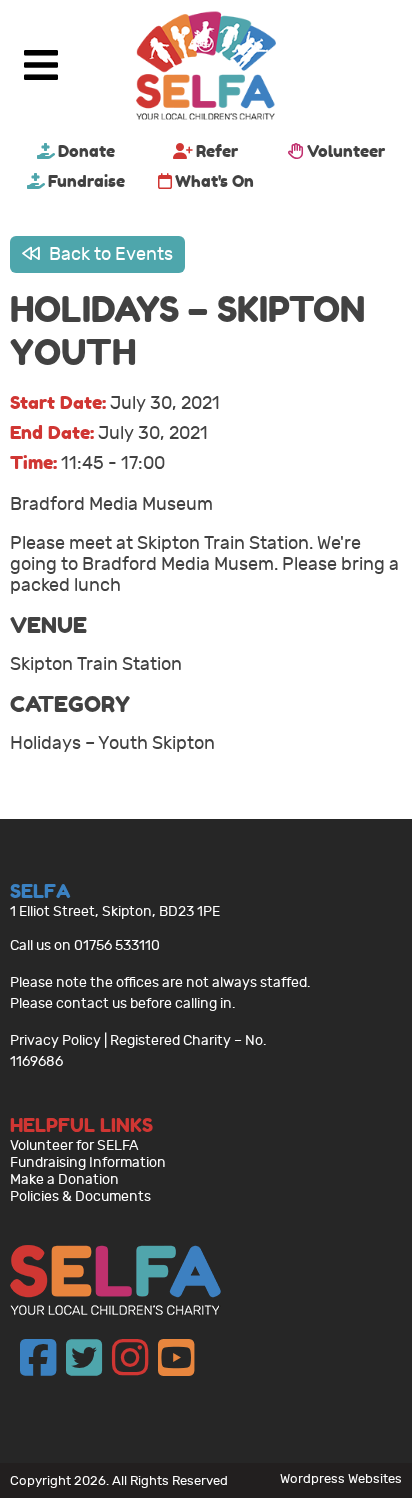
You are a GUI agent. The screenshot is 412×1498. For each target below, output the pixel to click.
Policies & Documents (80, 1196)
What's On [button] (214, 181)
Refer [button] (217, 151)
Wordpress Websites (341, 1478)
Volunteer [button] (346, 151)
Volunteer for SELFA (74, 1145)
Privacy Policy (55, 1040)
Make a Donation (64, 1179)
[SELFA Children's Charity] (206, 68)
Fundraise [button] (86, 181)
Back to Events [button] (109, 254)
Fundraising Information (88, 1162)
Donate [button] (86, 151)
